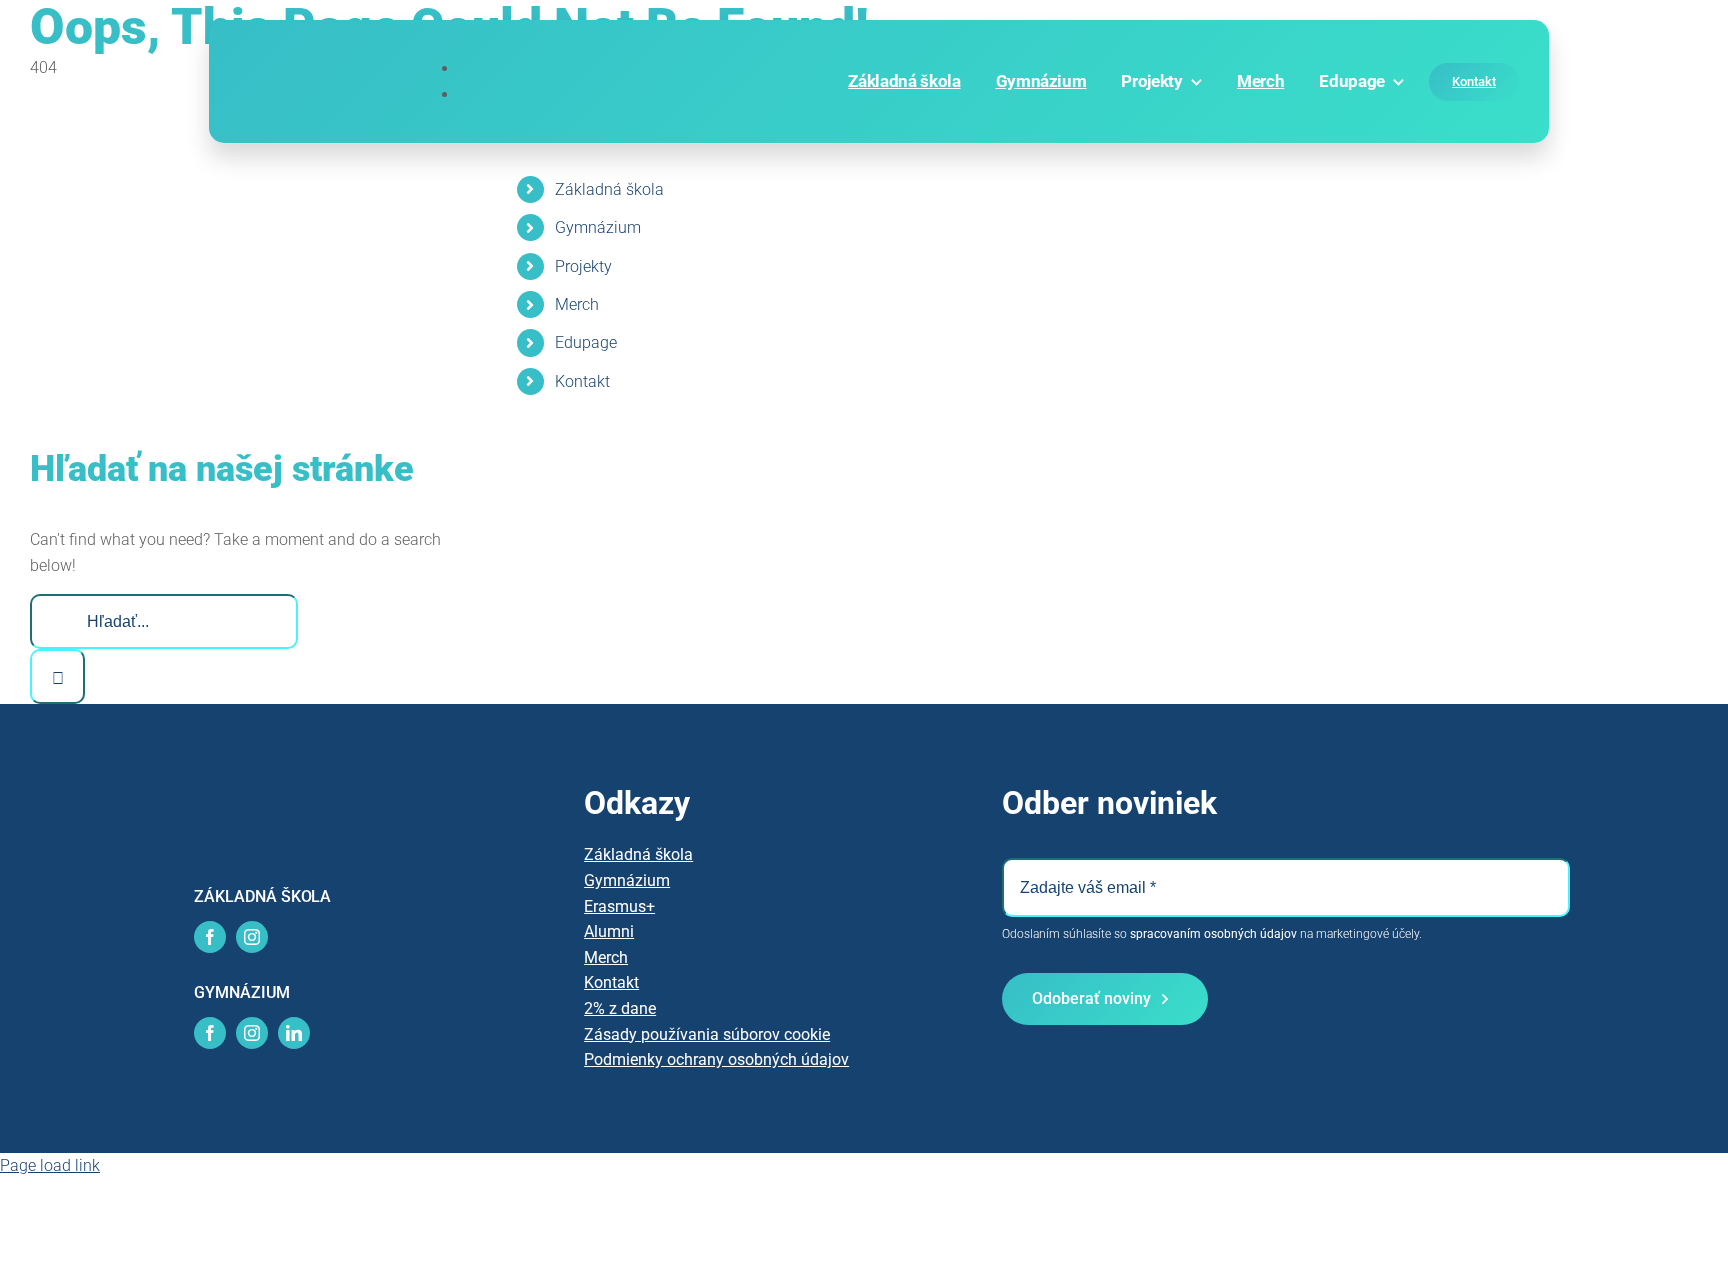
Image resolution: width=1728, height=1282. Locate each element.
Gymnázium (598, 227)
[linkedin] (294, 1033)
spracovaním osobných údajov (1213, 934)
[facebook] (210, 937)
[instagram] (252, 937)
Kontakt (582, 381)
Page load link (50, 1165)
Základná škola (609, 189)
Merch (577, 304)
